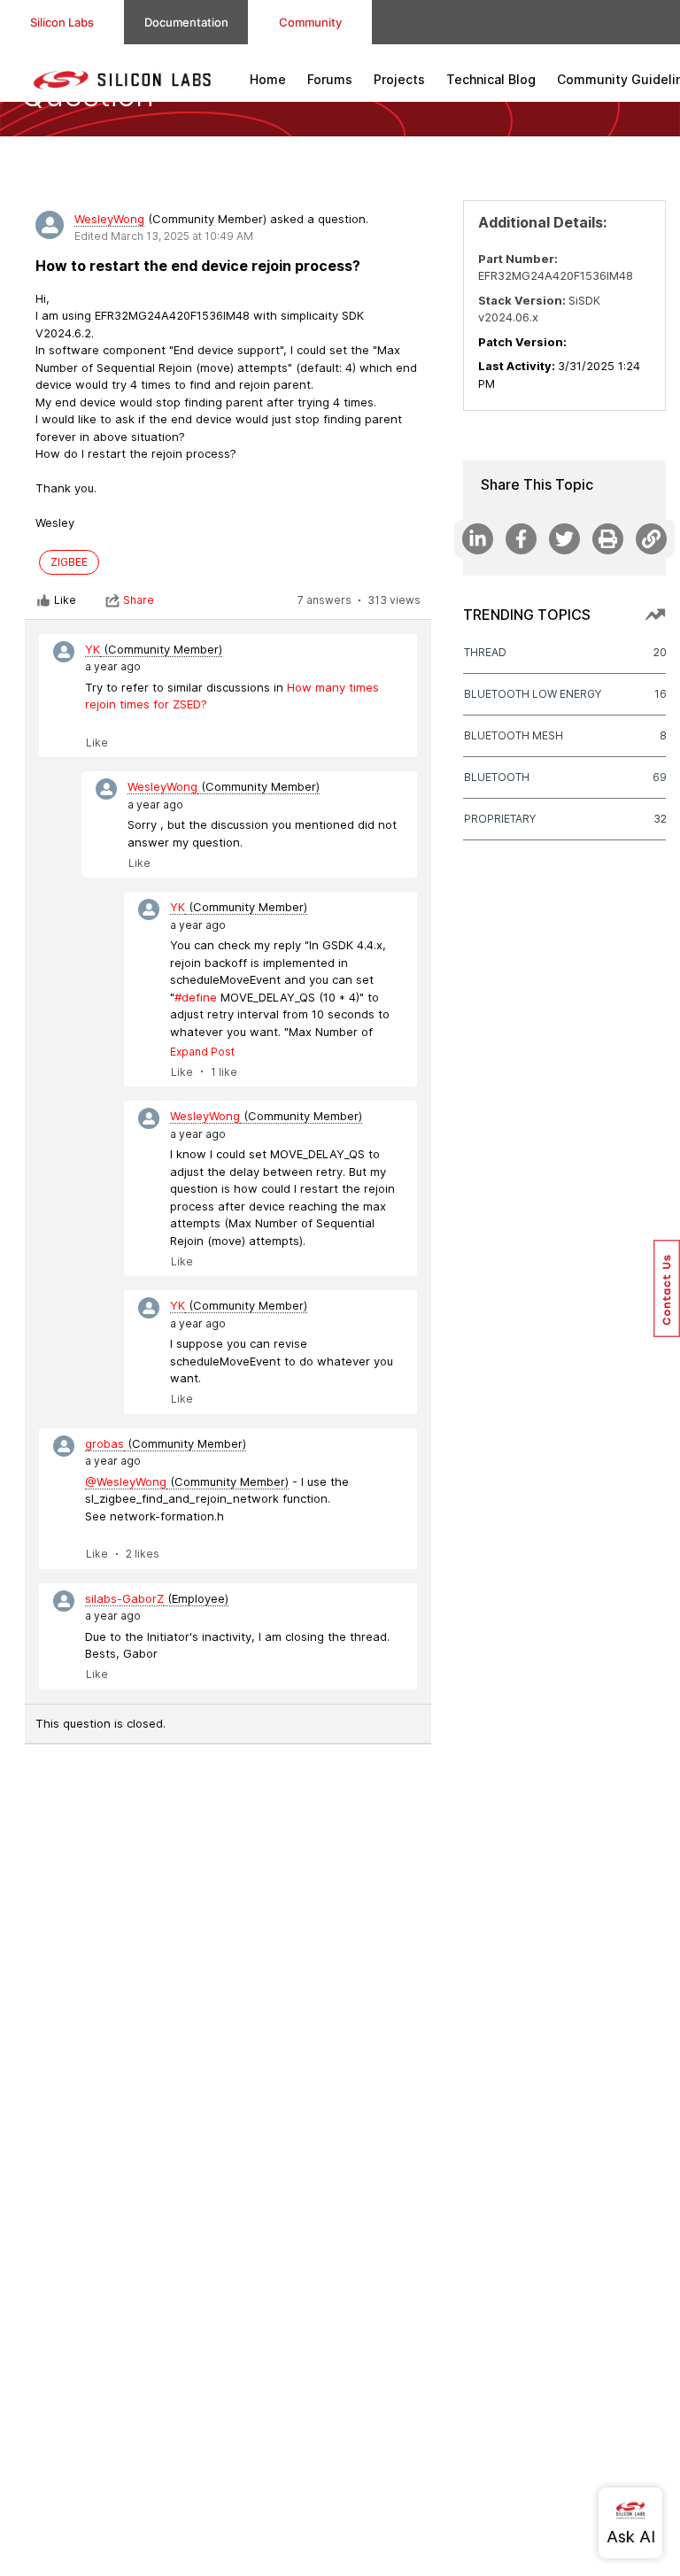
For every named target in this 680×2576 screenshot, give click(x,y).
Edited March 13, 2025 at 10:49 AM (164, 236)
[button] (667, 1288)
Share (139, 600)
